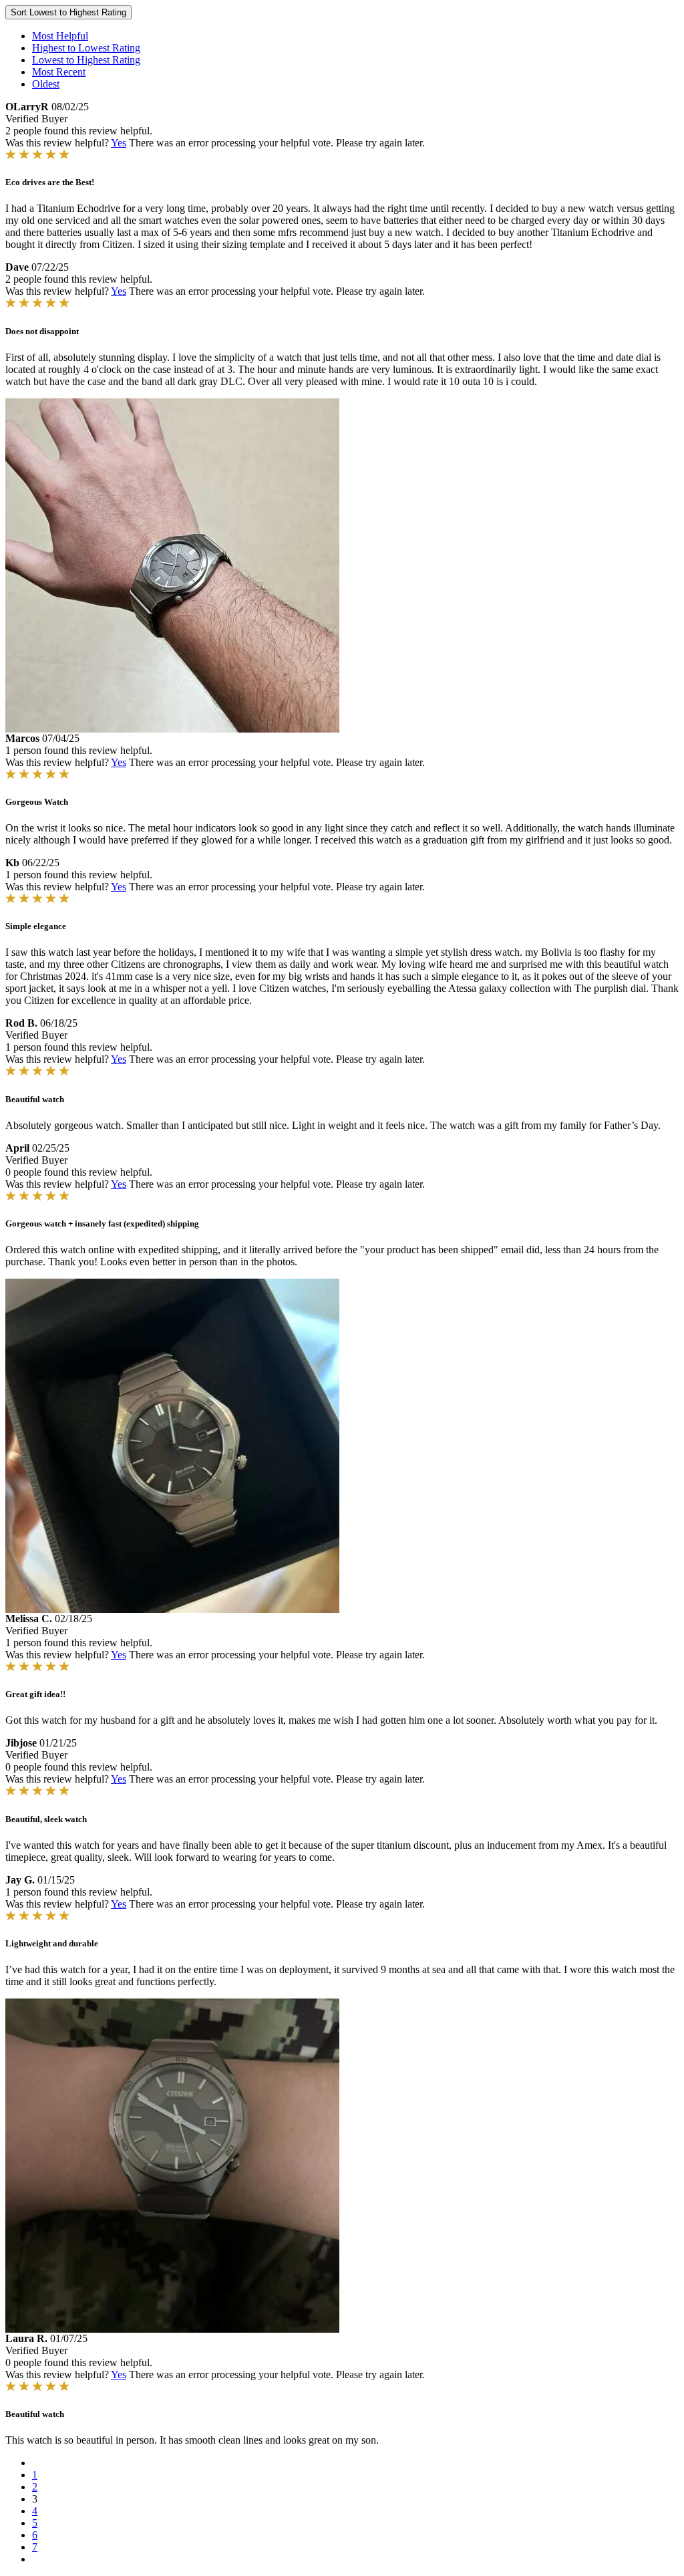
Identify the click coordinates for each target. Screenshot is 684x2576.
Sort (68, 12)
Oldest (46, 84)
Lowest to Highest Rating (86, 60)
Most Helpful (60, 36)
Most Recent (59, 72)
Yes (119, 143)
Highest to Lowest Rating (86, 48)
